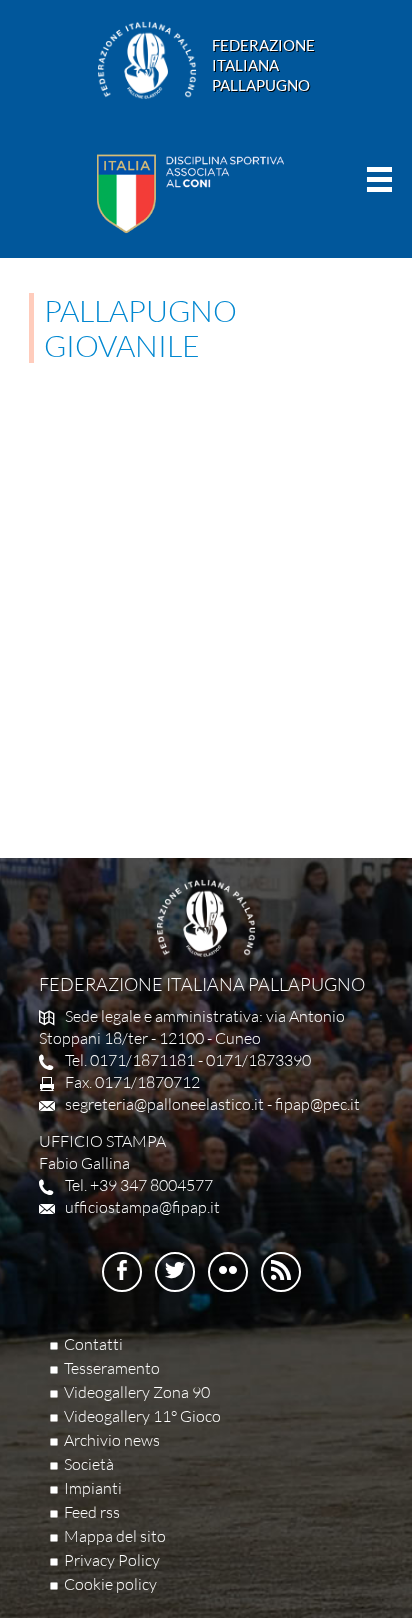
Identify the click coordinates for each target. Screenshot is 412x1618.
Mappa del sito (115, 1536)
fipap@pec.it (317, 1104)
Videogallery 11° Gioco (142, 1416)
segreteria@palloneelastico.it (164, 1104)
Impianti (93, 1488)
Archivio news (112, 1440)
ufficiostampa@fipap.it (142, 1207)
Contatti (93, 1344)
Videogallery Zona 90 (137, 1392)
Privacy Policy (112, 1560)
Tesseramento (112, 1368)
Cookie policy (110, 1584)
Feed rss (92, 1512)
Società (89, 1464)
